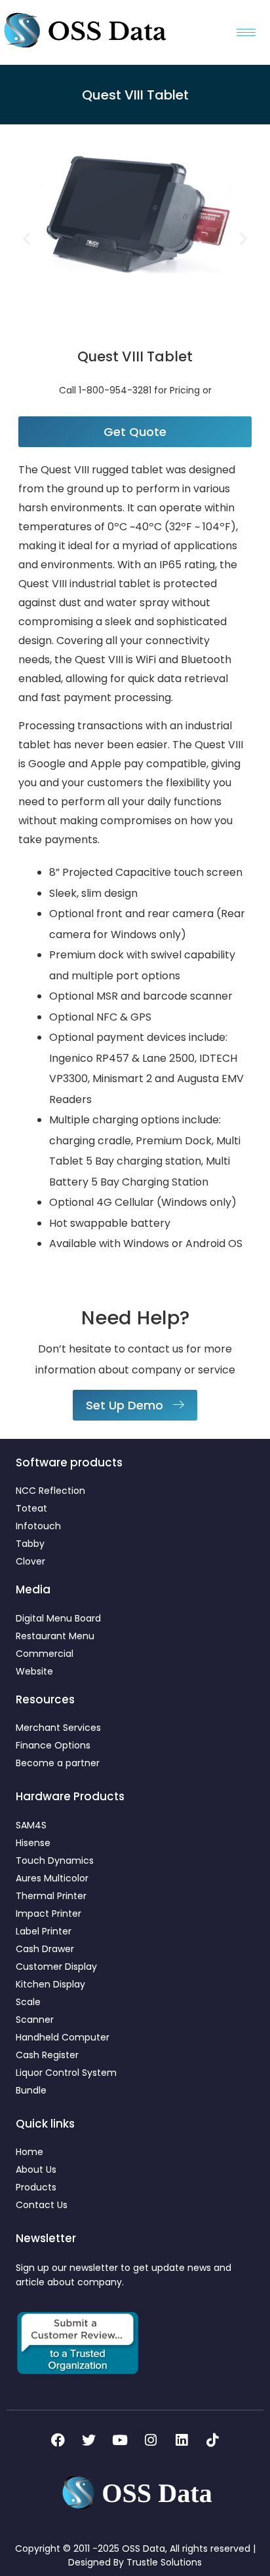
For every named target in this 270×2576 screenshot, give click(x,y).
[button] (27, 238)
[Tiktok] (212, 2440)
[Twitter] (89, 2440)
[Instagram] (151, 2440)
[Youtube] (120, 2440)
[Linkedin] (182, 2440)
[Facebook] (58, 2440)
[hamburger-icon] (246, 32)
